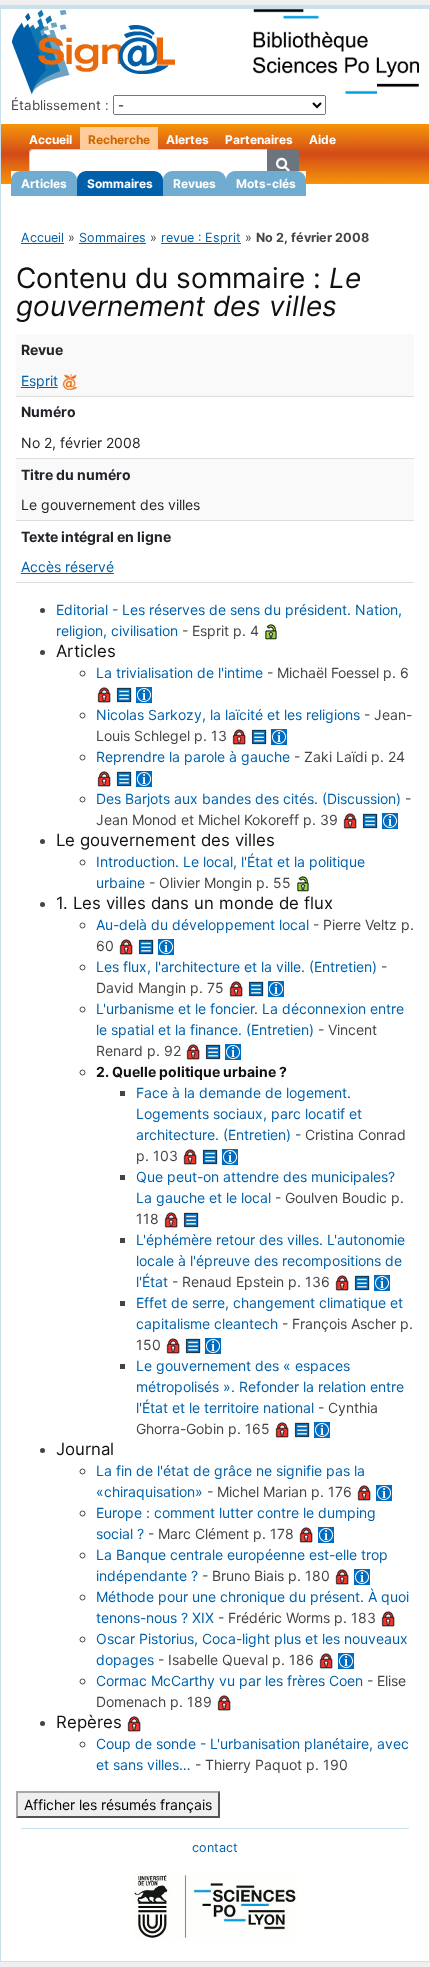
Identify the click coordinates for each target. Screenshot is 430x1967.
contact (215, 1847)
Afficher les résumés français (118, 1804)
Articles (44, 183)
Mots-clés (266, 183)
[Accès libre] (271, 630)
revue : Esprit (201, 237)
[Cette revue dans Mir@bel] (70, 380)
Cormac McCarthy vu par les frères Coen (229, 1680)
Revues (194, 183)
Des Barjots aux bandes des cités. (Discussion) (248, 798)
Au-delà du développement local (202, 924)
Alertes (187, 139)
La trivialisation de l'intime (179, 672)
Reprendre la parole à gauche (193, 756)
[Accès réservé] (104, 693)
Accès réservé (67, 566)
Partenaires (259, 139)
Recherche (119, 139)
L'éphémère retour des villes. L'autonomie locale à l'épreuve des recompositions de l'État (270, 1260)
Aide (322, 139)
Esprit (39, 380)
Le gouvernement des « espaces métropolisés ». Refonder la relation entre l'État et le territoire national (270, 1386)
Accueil (50, 139)
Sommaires (120, 183)
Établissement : (60, 105)
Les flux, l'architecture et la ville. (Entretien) (236, 966)
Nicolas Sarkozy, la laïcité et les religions (228, 714)
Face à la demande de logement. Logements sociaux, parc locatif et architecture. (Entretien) (249, 1113)
